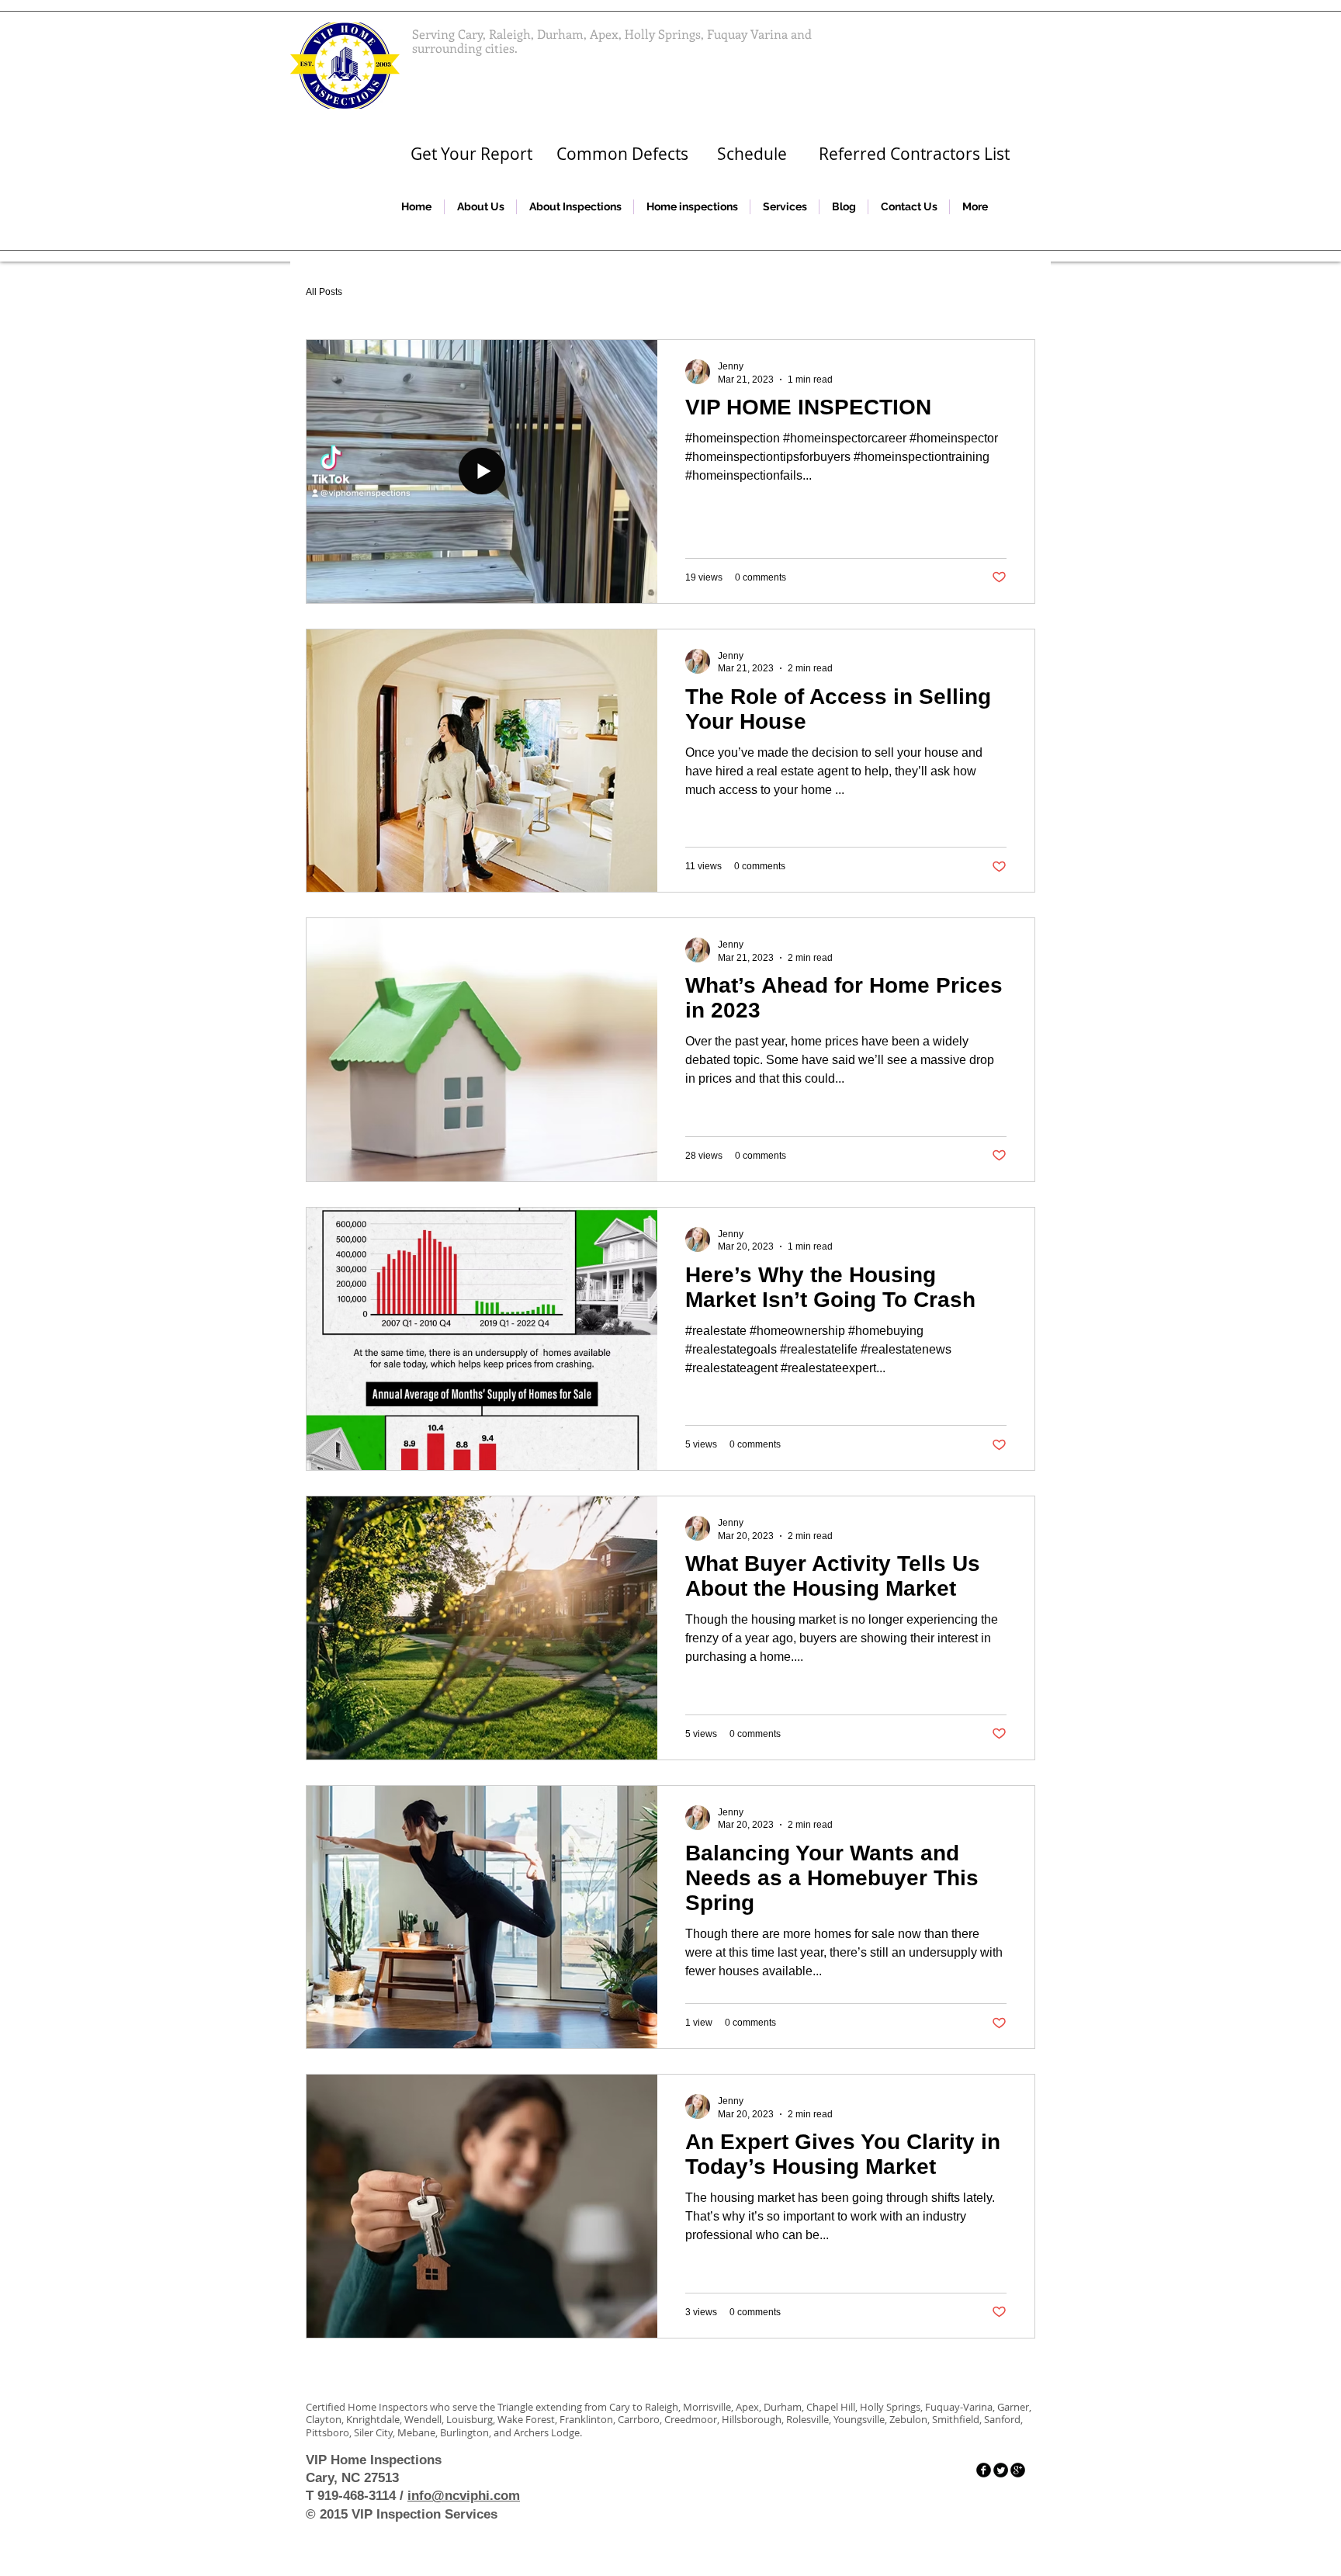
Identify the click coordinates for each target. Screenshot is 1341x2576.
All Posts (324, 292)
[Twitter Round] (1001, 2470)
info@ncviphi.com (464, 2496)
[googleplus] (1018, 2470)
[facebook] (984, 2470)
